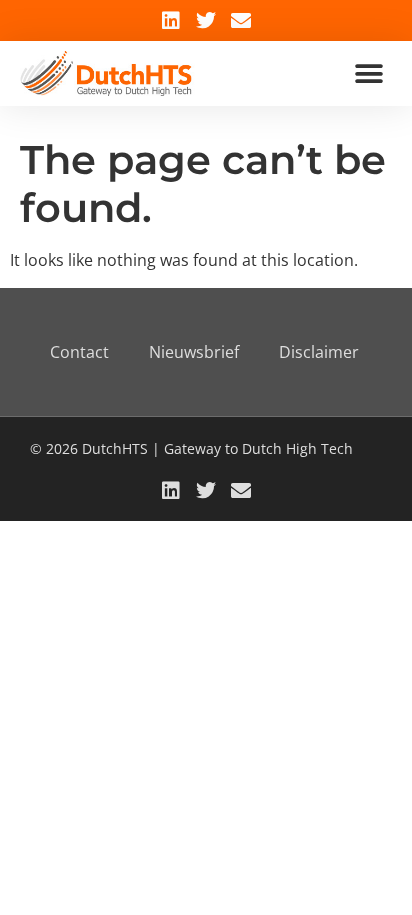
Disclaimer (319, 352)
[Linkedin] (171, 21)
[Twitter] (206, 21)
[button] (369, 73)
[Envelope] (241, 21)
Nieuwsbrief (194, 352)
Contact (79, 352)
